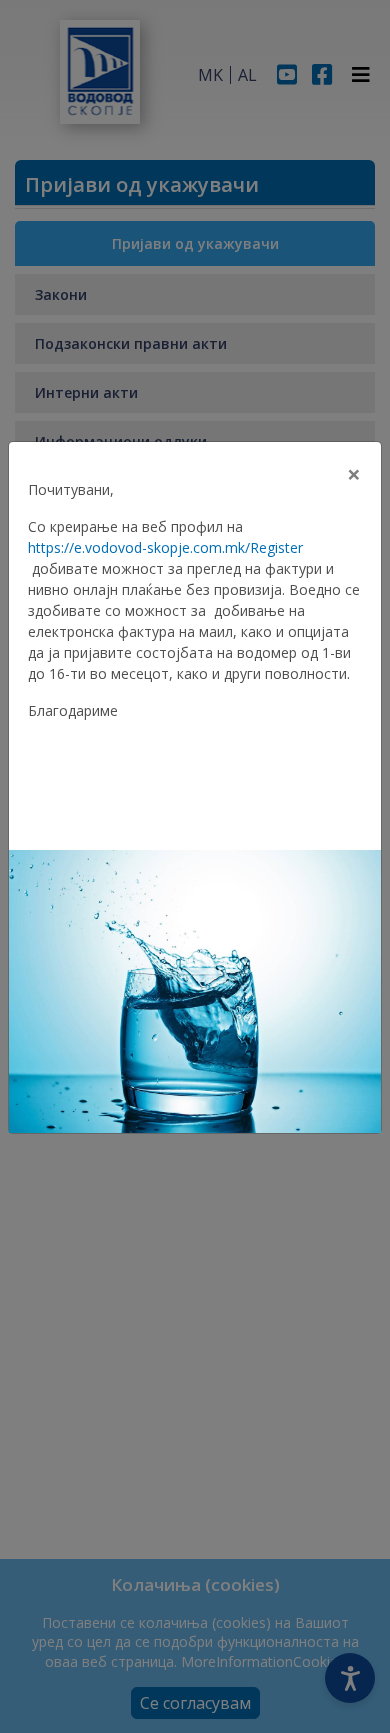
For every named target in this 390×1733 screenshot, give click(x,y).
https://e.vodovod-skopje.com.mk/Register (165, 547)
